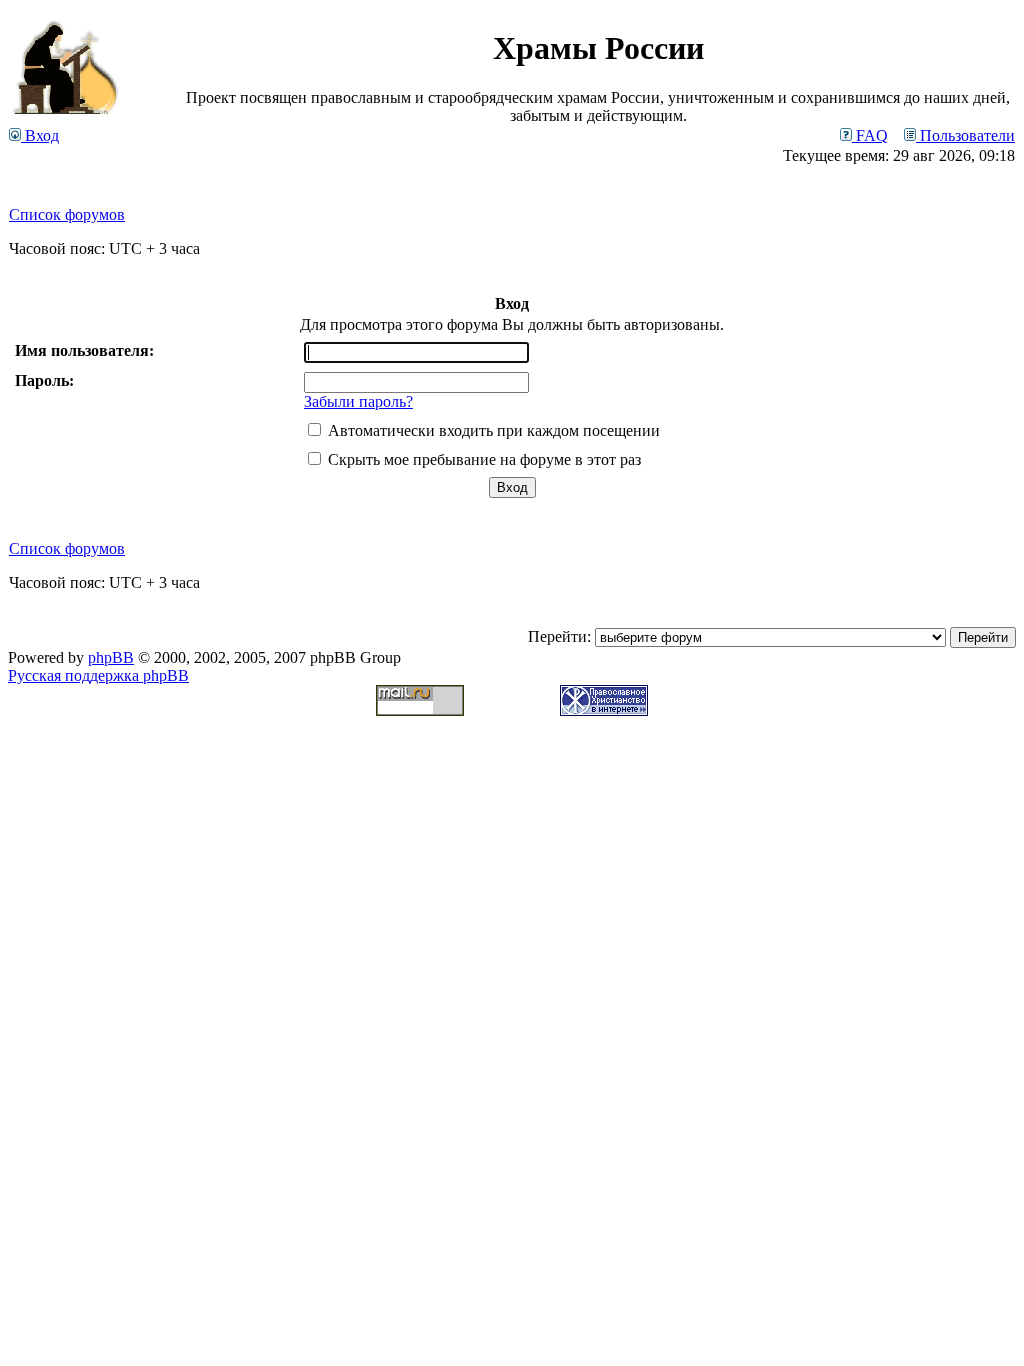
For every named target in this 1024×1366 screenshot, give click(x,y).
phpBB (111, 657)
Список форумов (67, 214)
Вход (40, 135)
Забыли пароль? (358, 401)
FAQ (870, 135)
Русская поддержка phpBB (98, 675)
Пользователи (965, 135)
